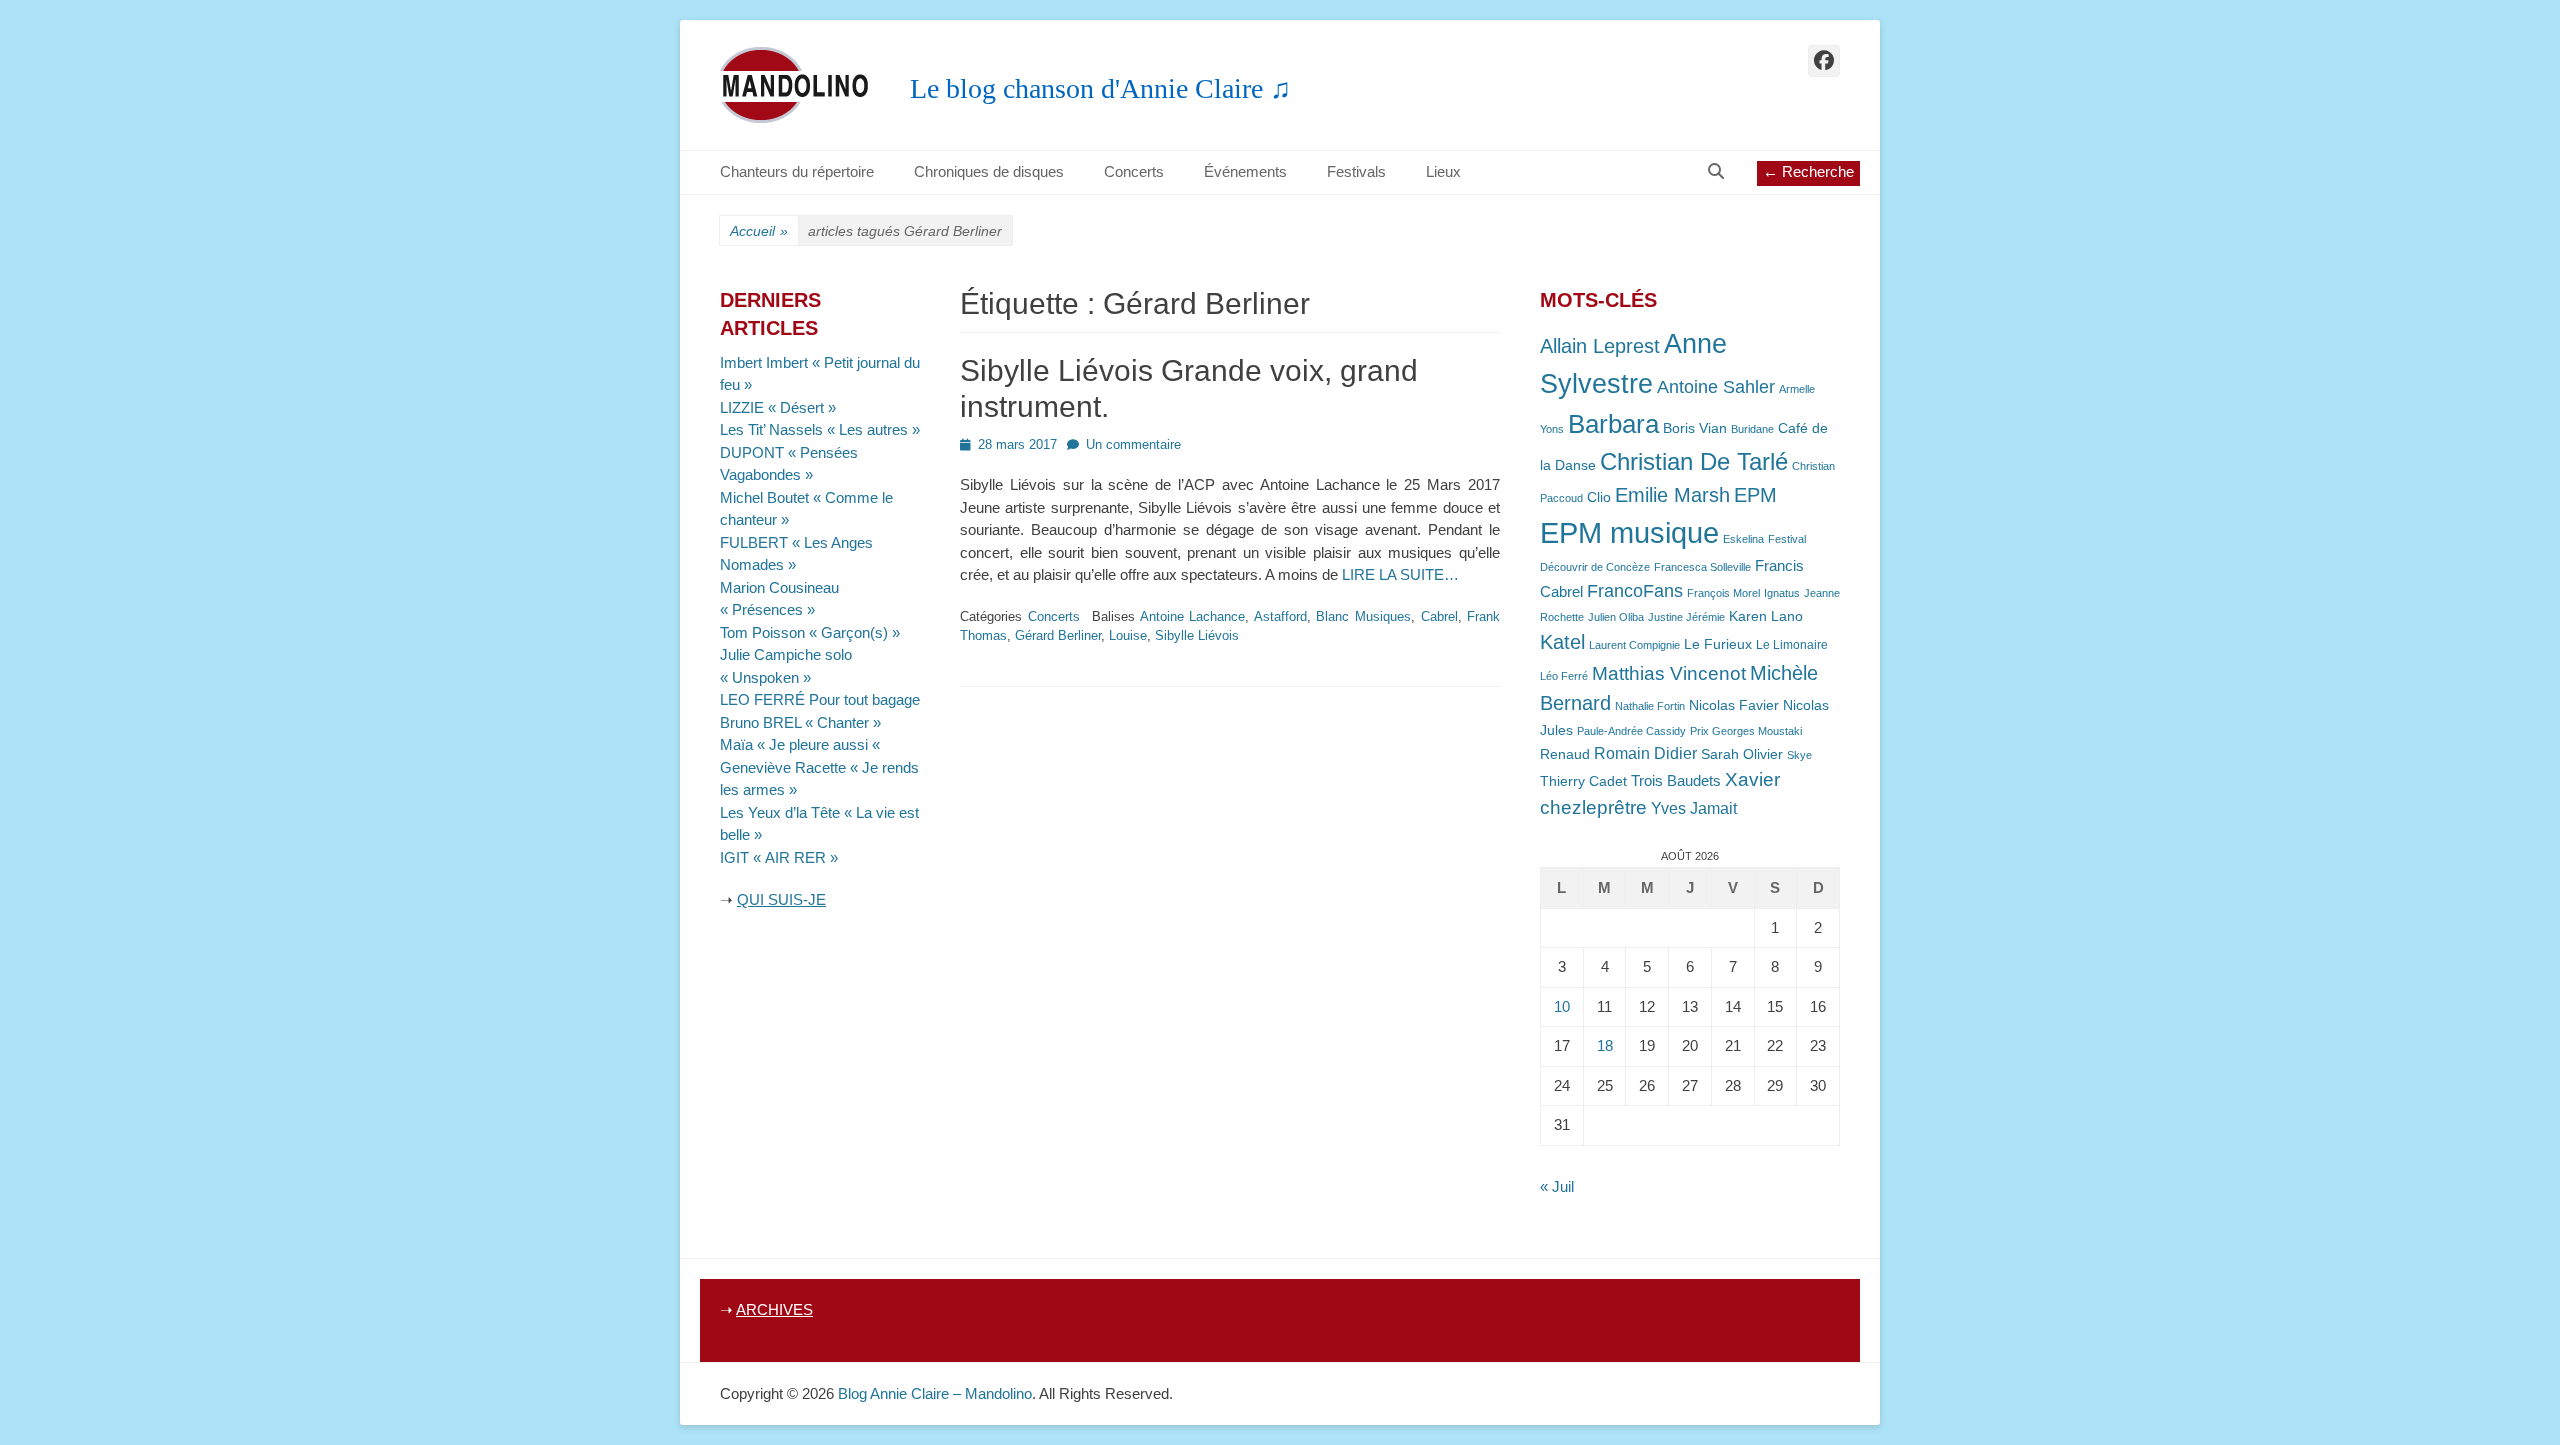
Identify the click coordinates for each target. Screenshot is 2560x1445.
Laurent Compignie (1634, 645)
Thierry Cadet (1583, 781)
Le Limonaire (1792, 645)
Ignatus (1782, 593)
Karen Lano (1766, 616)
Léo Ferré (1564, 676)
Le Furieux (1718, 644)
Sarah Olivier (1742, 754)
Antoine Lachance (1193, 616)
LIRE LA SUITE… (1400, 574)
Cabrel (1439, 616)
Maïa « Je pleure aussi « (802, 744)
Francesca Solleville (1702, 567)
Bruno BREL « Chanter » (800, 722)
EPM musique (1629, 532)
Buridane (1752, 429)
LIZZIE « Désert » (778, 407)
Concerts (1134, 171)
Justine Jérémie (1686, 617)
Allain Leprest (1600, 346)
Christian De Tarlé (1694, 461)
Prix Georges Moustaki (1746, 731)
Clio (1599, 497)
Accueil (759, 231)
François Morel (1723, 593)
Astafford (1280, 616)
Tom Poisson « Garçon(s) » (810, 632)
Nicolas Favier (1734, 705)
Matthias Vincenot (1669, 673)
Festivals (1356, 171)
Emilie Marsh (1672, 495)
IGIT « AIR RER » (779, 857)
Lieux (1443, 171)
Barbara (1613, 424)
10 (1562, 1006)
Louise (1128, 635)
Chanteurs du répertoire (797, 171)
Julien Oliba (1616, 617)
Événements (1245, 171)
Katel (1562, 641)
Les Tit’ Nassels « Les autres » (820, 429)
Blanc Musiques (1363, 616)
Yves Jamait (1694, 808)
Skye (1799, 755)
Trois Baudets (1676, 781)
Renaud (1565, 754)
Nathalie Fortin (1650, 706)
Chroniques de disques (989, 171)
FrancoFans (1635, 591)
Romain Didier (1645, 753)
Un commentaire (1133, 444)
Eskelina (1743, 539)
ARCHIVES (774, 1309)
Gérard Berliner (1058, 635)
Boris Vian (1695, 428)
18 (1605, 1045)
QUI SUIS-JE (781, 899)
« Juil (1557, 1186)
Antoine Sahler (1716, 387)
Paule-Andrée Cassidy (1631, 731)
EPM (1755, 494)
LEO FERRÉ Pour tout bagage (820, 699)
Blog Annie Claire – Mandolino (935, 1393)
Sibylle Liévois (1197, 635)
